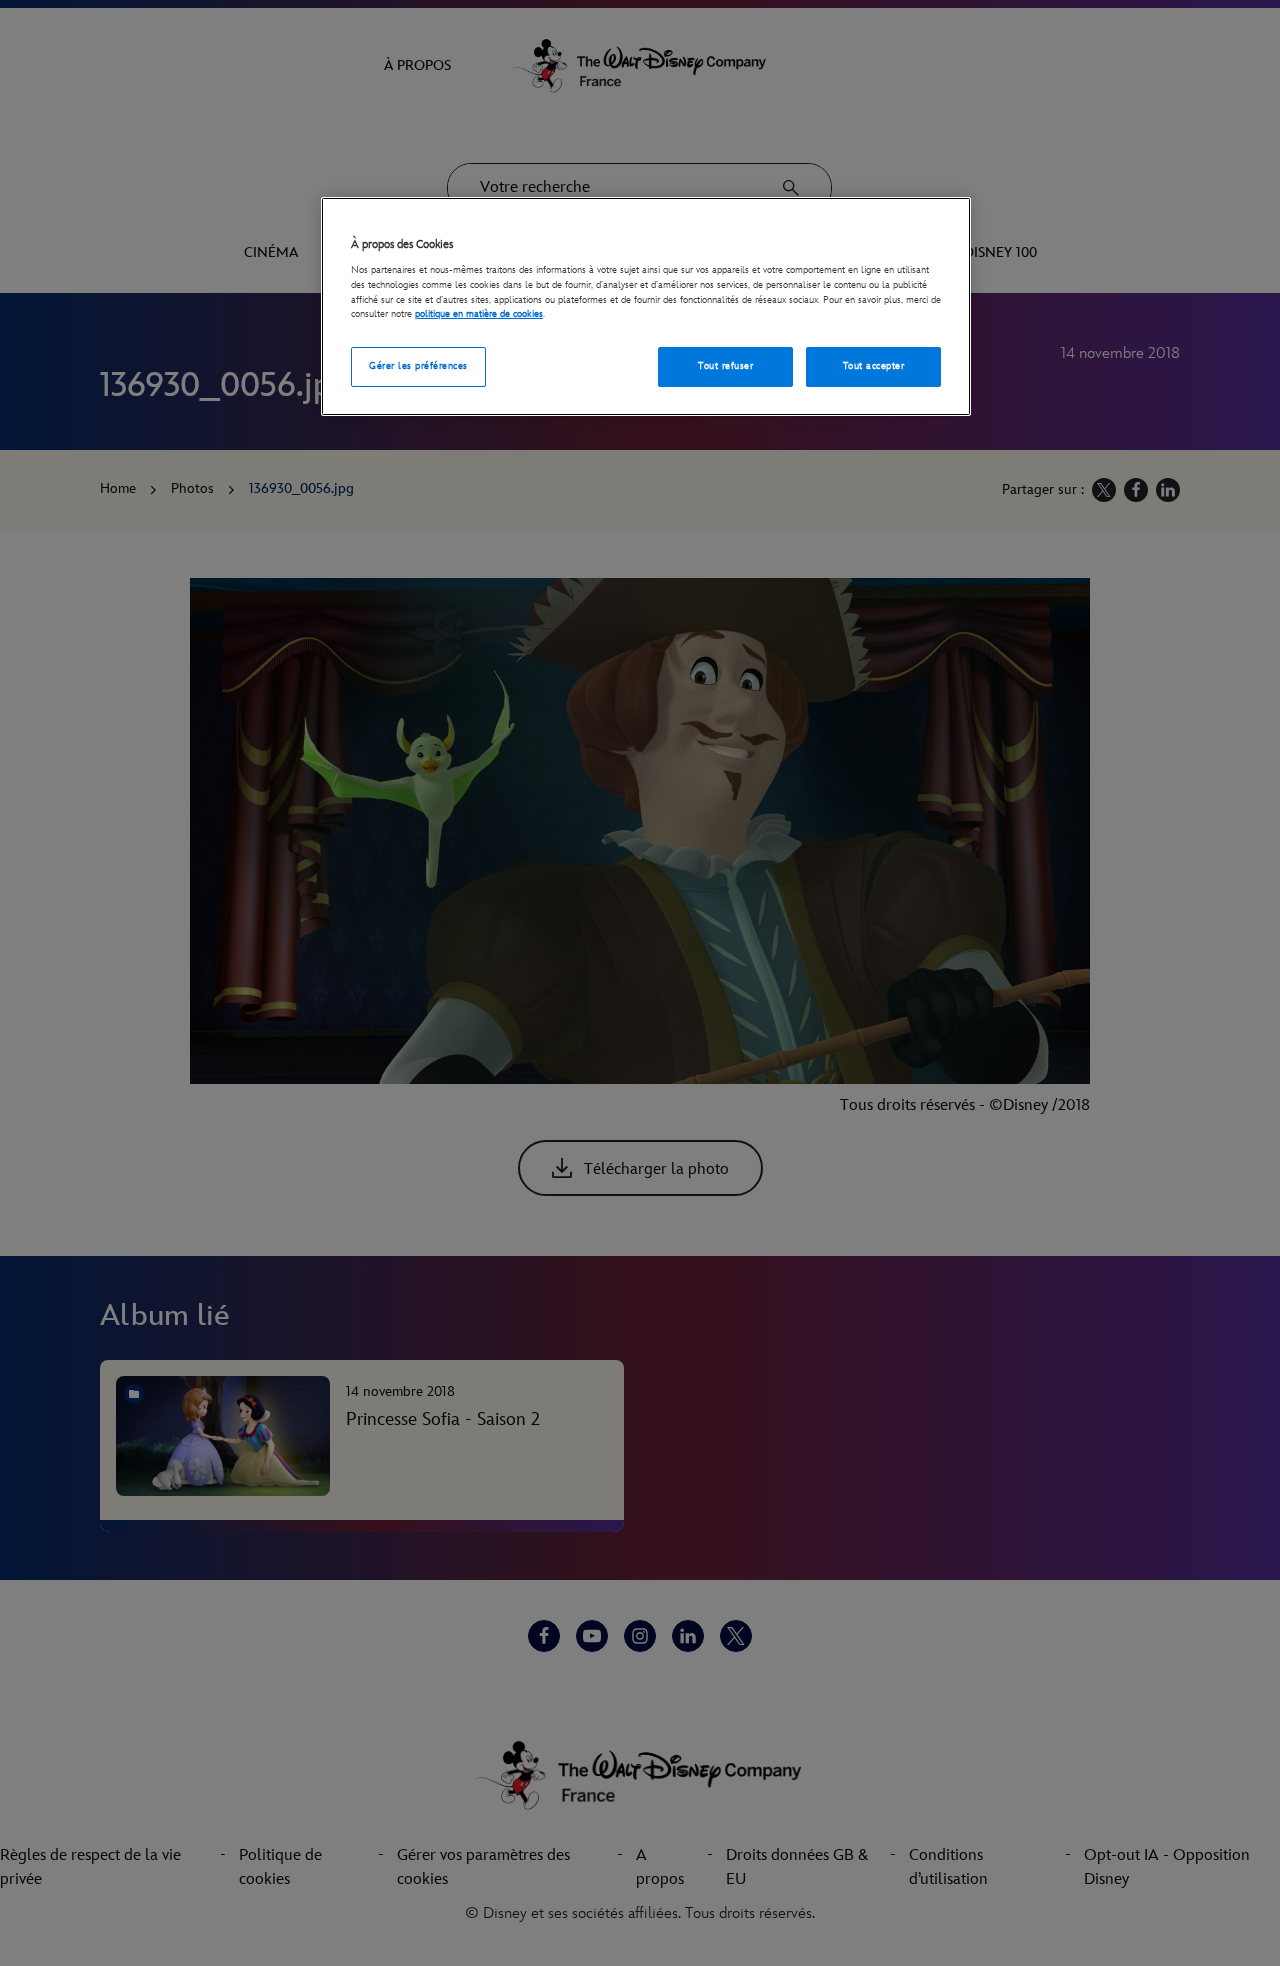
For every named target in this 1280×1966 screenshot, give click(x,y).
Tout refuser (725, 366)
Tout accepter (873, 366)
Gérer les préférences (418, 366)
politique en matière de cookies (479, 314)
